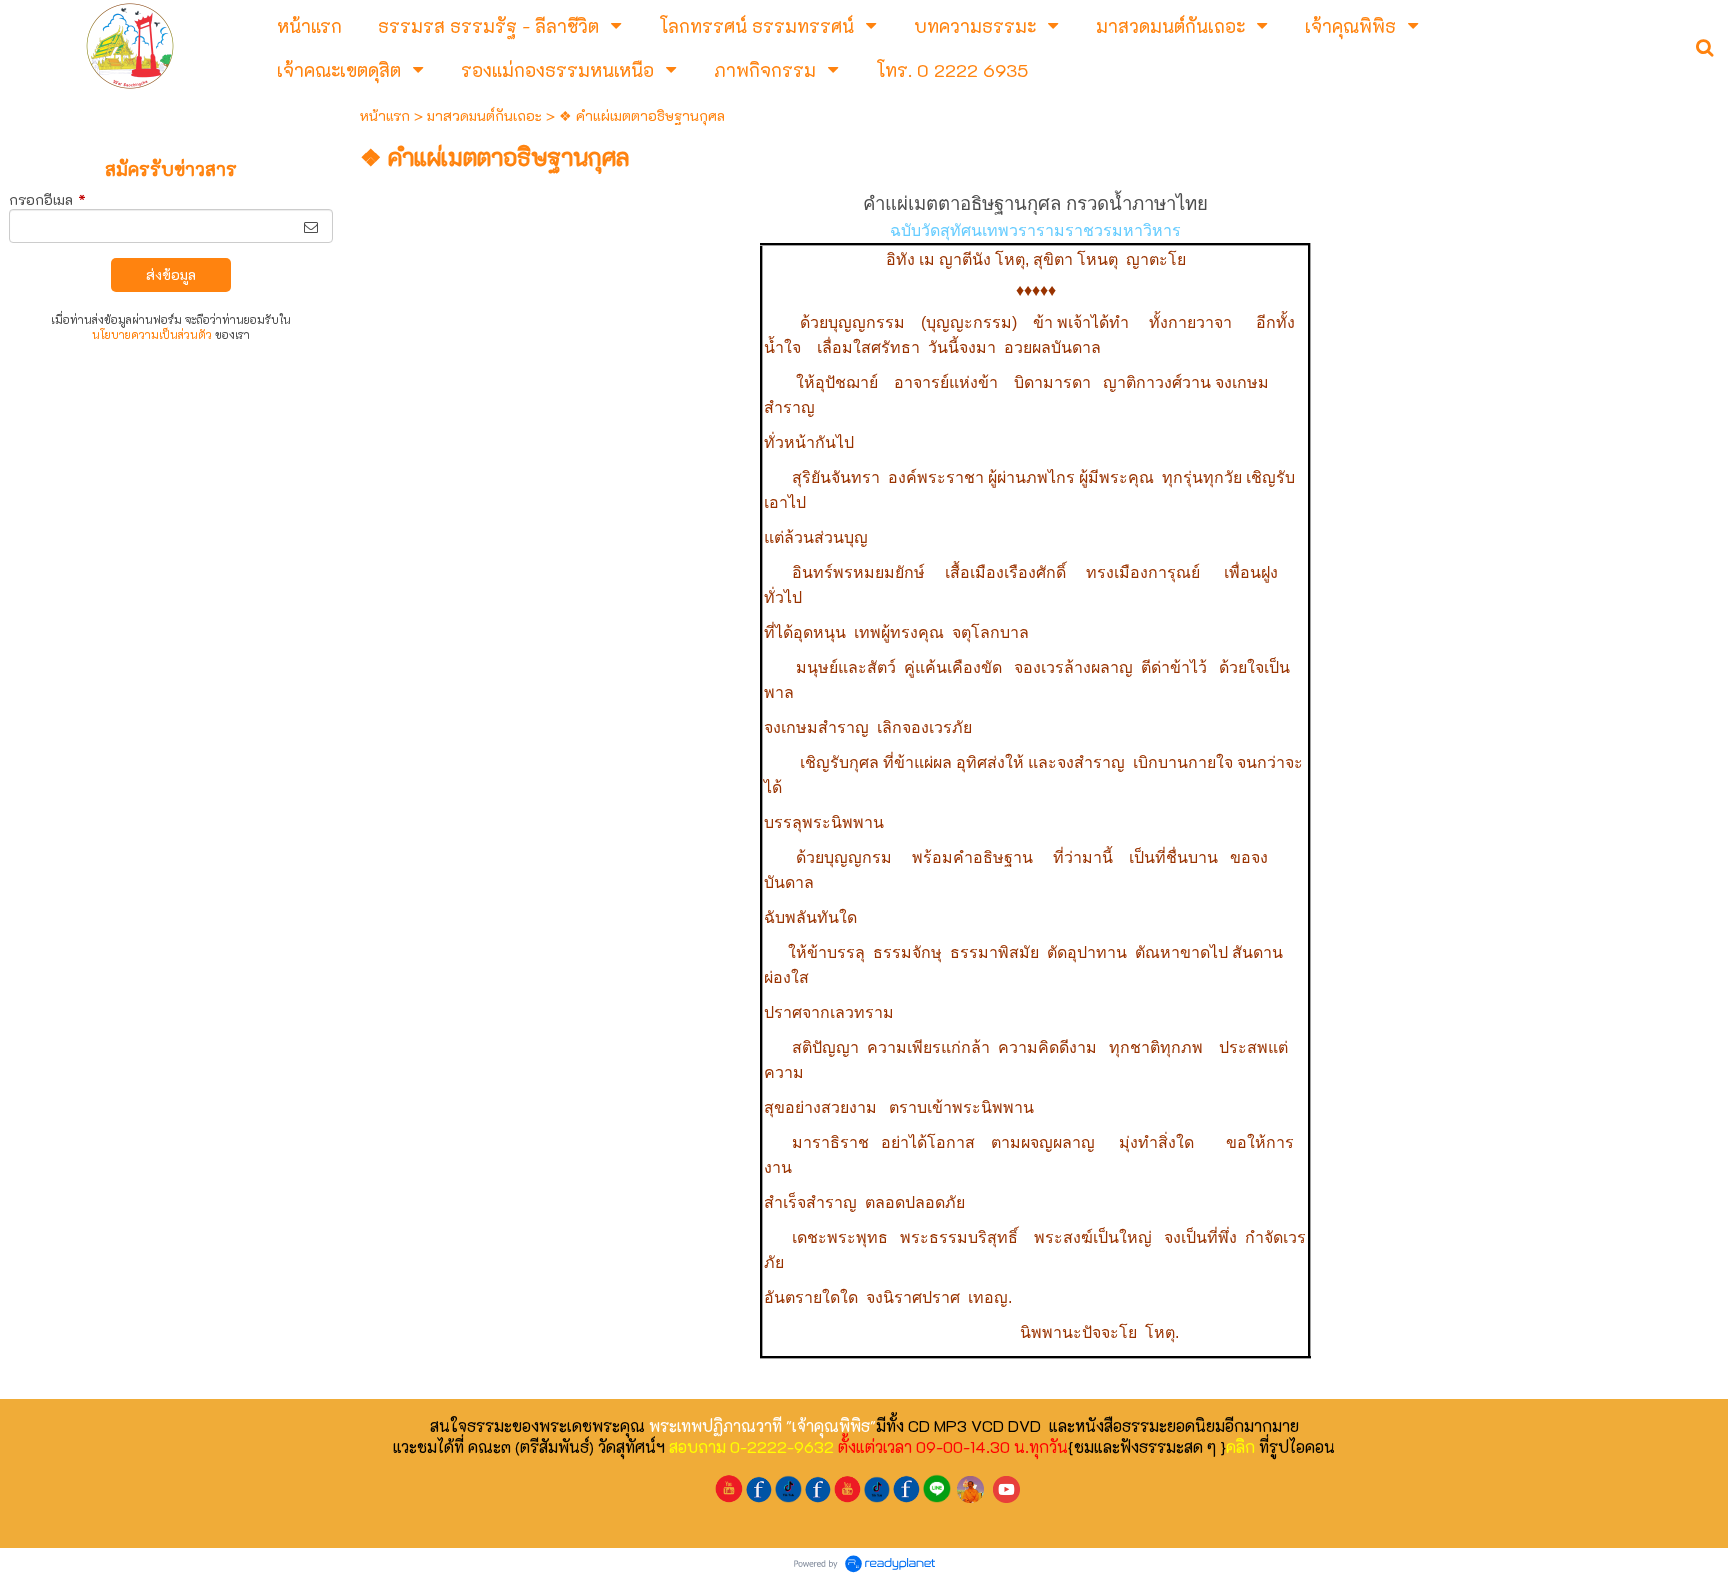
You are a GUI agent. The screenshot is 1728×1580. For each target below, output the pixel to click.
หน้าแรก (385, 115)
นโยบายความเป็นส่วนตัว (152, 334)
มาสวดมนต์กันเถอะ (484, 115)
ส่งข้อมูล (171, 274)
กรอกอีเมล (47, 199)
